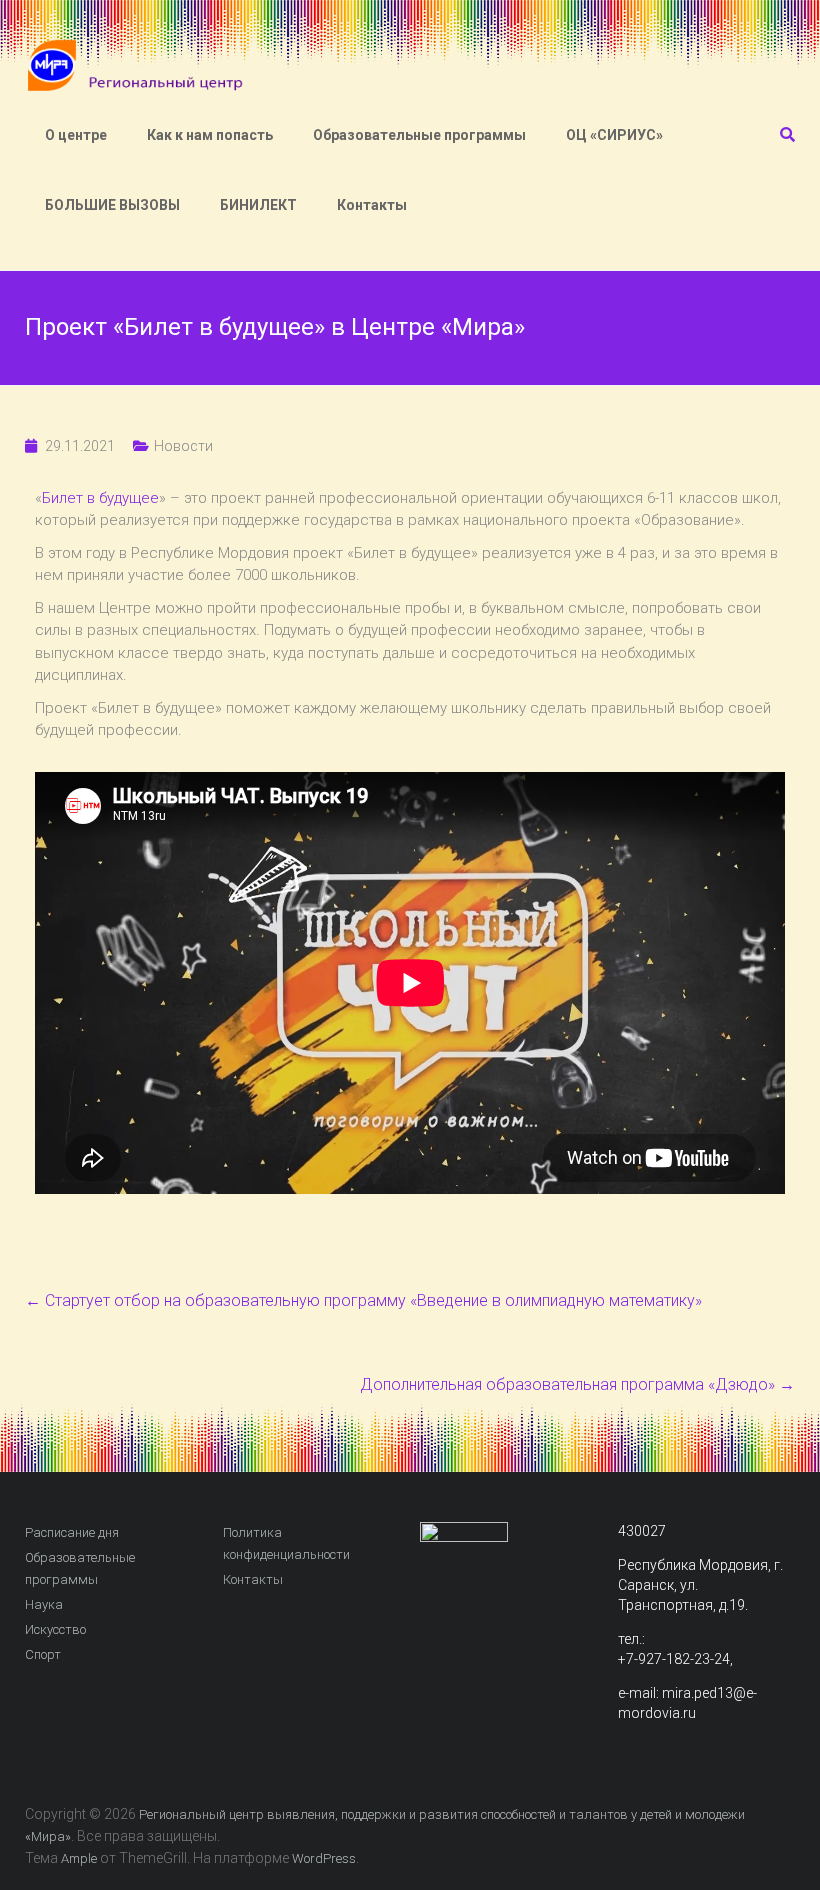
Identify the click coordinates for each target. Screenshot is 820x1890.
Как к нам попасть (210, 135)
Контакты (372, 205)
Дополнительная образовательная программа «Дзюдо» (577, 1384)
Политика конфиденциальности (286, 1543)
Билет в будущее (100, 498)
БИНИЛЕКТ (258, 205)
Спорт (43, 1654)
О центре (76, 135)
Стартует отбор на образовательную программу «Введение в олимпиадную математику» (363, 1300)
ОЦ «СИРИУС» (614, 135)
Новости (183, 446)
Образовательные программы (419, 135)
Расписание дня (72, 1532)
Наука (44, 1604)
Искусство (55, 1629)
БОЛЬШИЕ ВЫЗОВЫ (112, 205)
